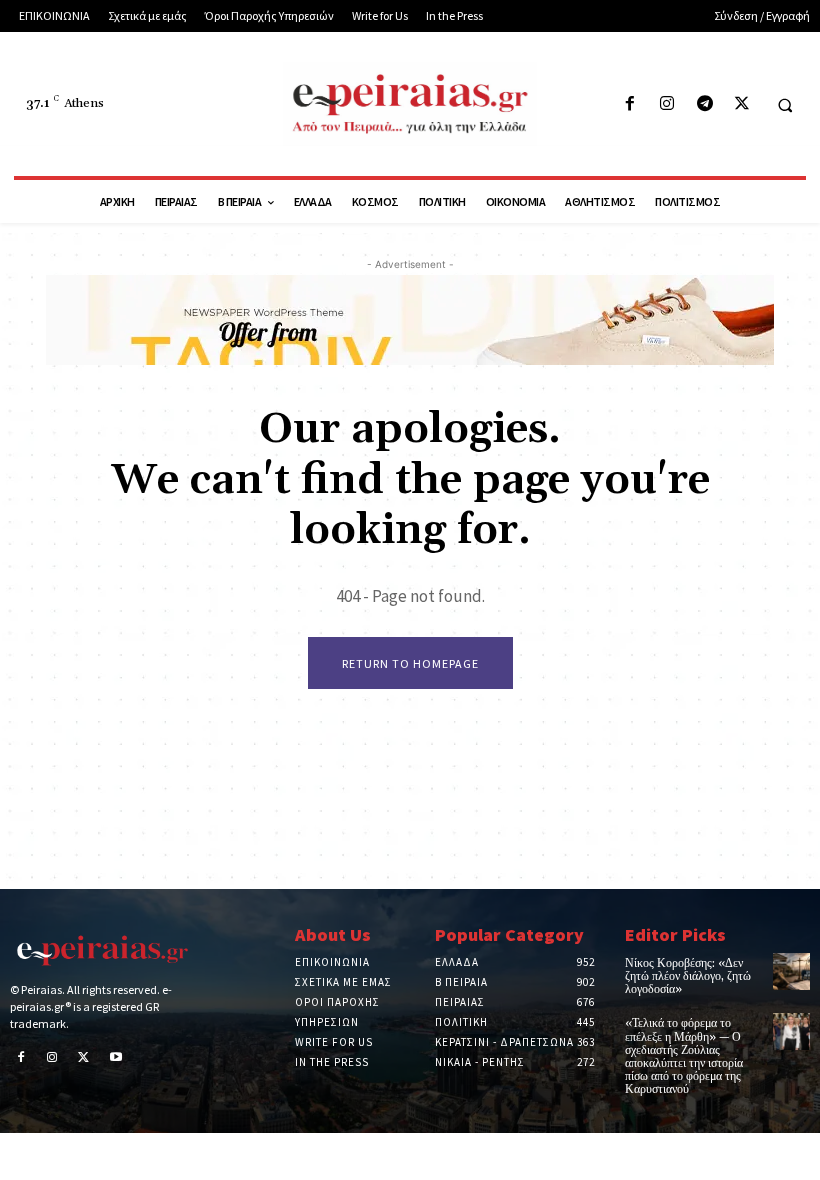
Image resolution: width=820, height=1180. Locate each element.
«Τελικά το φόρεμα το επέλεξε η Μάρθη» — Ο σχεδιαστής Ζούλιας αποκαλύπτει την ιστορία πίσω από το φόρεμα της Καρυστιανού (684, 1056)
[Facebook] (630, 104)
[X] (741, 104)
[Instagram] (667, 104)
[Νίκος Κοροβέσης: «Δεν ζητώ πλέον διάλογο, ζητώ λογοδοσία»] (791, 971)
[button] (785, 105)
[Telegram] (704, 104)
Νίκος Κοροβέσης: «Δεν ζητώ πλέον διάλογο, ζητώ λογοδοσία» (688, 976)
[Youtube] (116, 1059)
